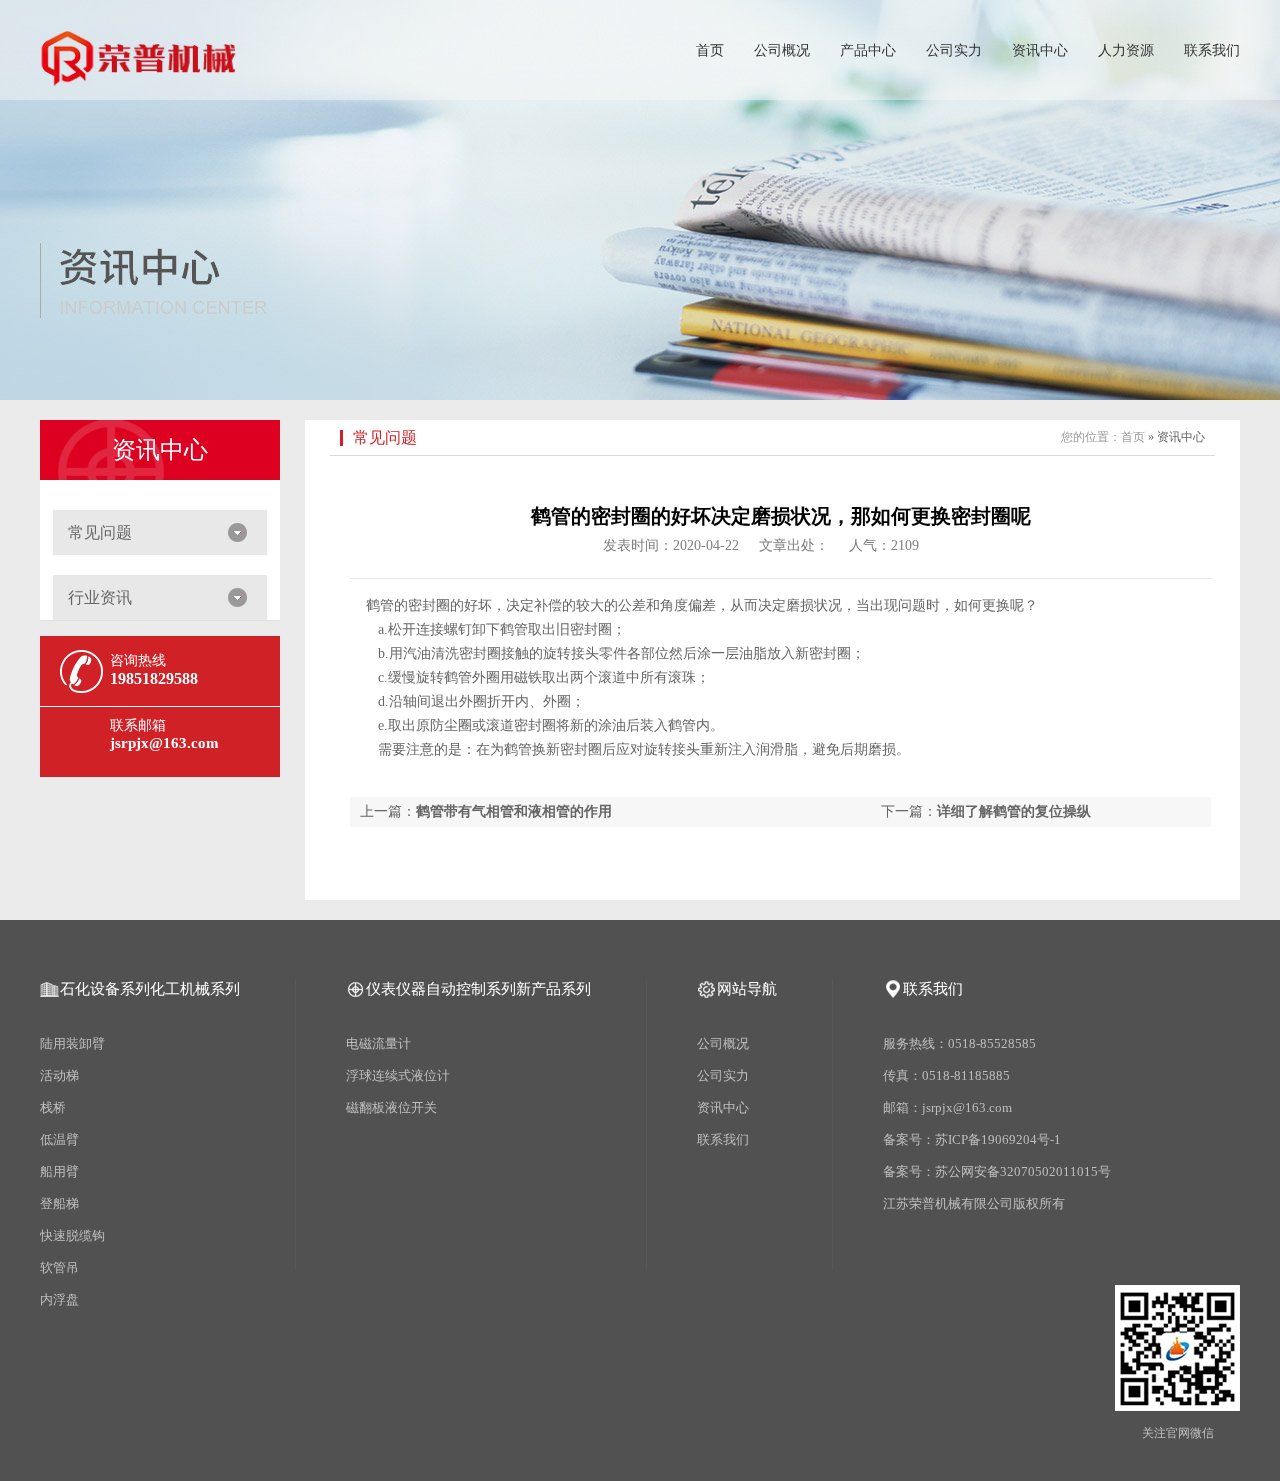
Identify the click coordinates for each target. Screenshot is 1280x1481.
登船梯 (59, 1203)
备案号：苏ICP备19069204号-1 (973, 1139)
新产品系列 (553, 989)
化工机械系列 (195, 989)
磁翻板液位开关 (391, 1107)
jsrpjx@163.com (164, 743)
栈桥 (53, 1107)
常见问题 (100, 532)
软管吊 (59, 1267)
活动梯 (59, 1075)
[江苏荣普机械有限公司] (140, 75)
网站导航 (747, 989)
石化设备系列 (105, 989)
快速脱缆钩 (72, 1235)
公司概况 (782, 50)
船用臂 (59, 1171)
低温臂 (59, 1139)
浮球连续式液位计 (398, 1075)
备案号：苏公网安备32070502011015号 (998, 1171)
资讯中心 (1040, 50)
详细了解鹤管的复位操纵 (1014, 811)
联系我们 (1212, 50)
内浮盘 (59, 1299)
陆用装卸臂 (72, 1043)
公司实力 (954, 50)
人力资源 (1126, 50)
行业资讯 (100, 597)
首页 (710, 50)
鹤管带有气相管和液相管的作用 (514, 811)
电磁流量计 (378, 1043)
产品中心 (868, 50)
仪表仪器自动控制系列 (441, 989)
